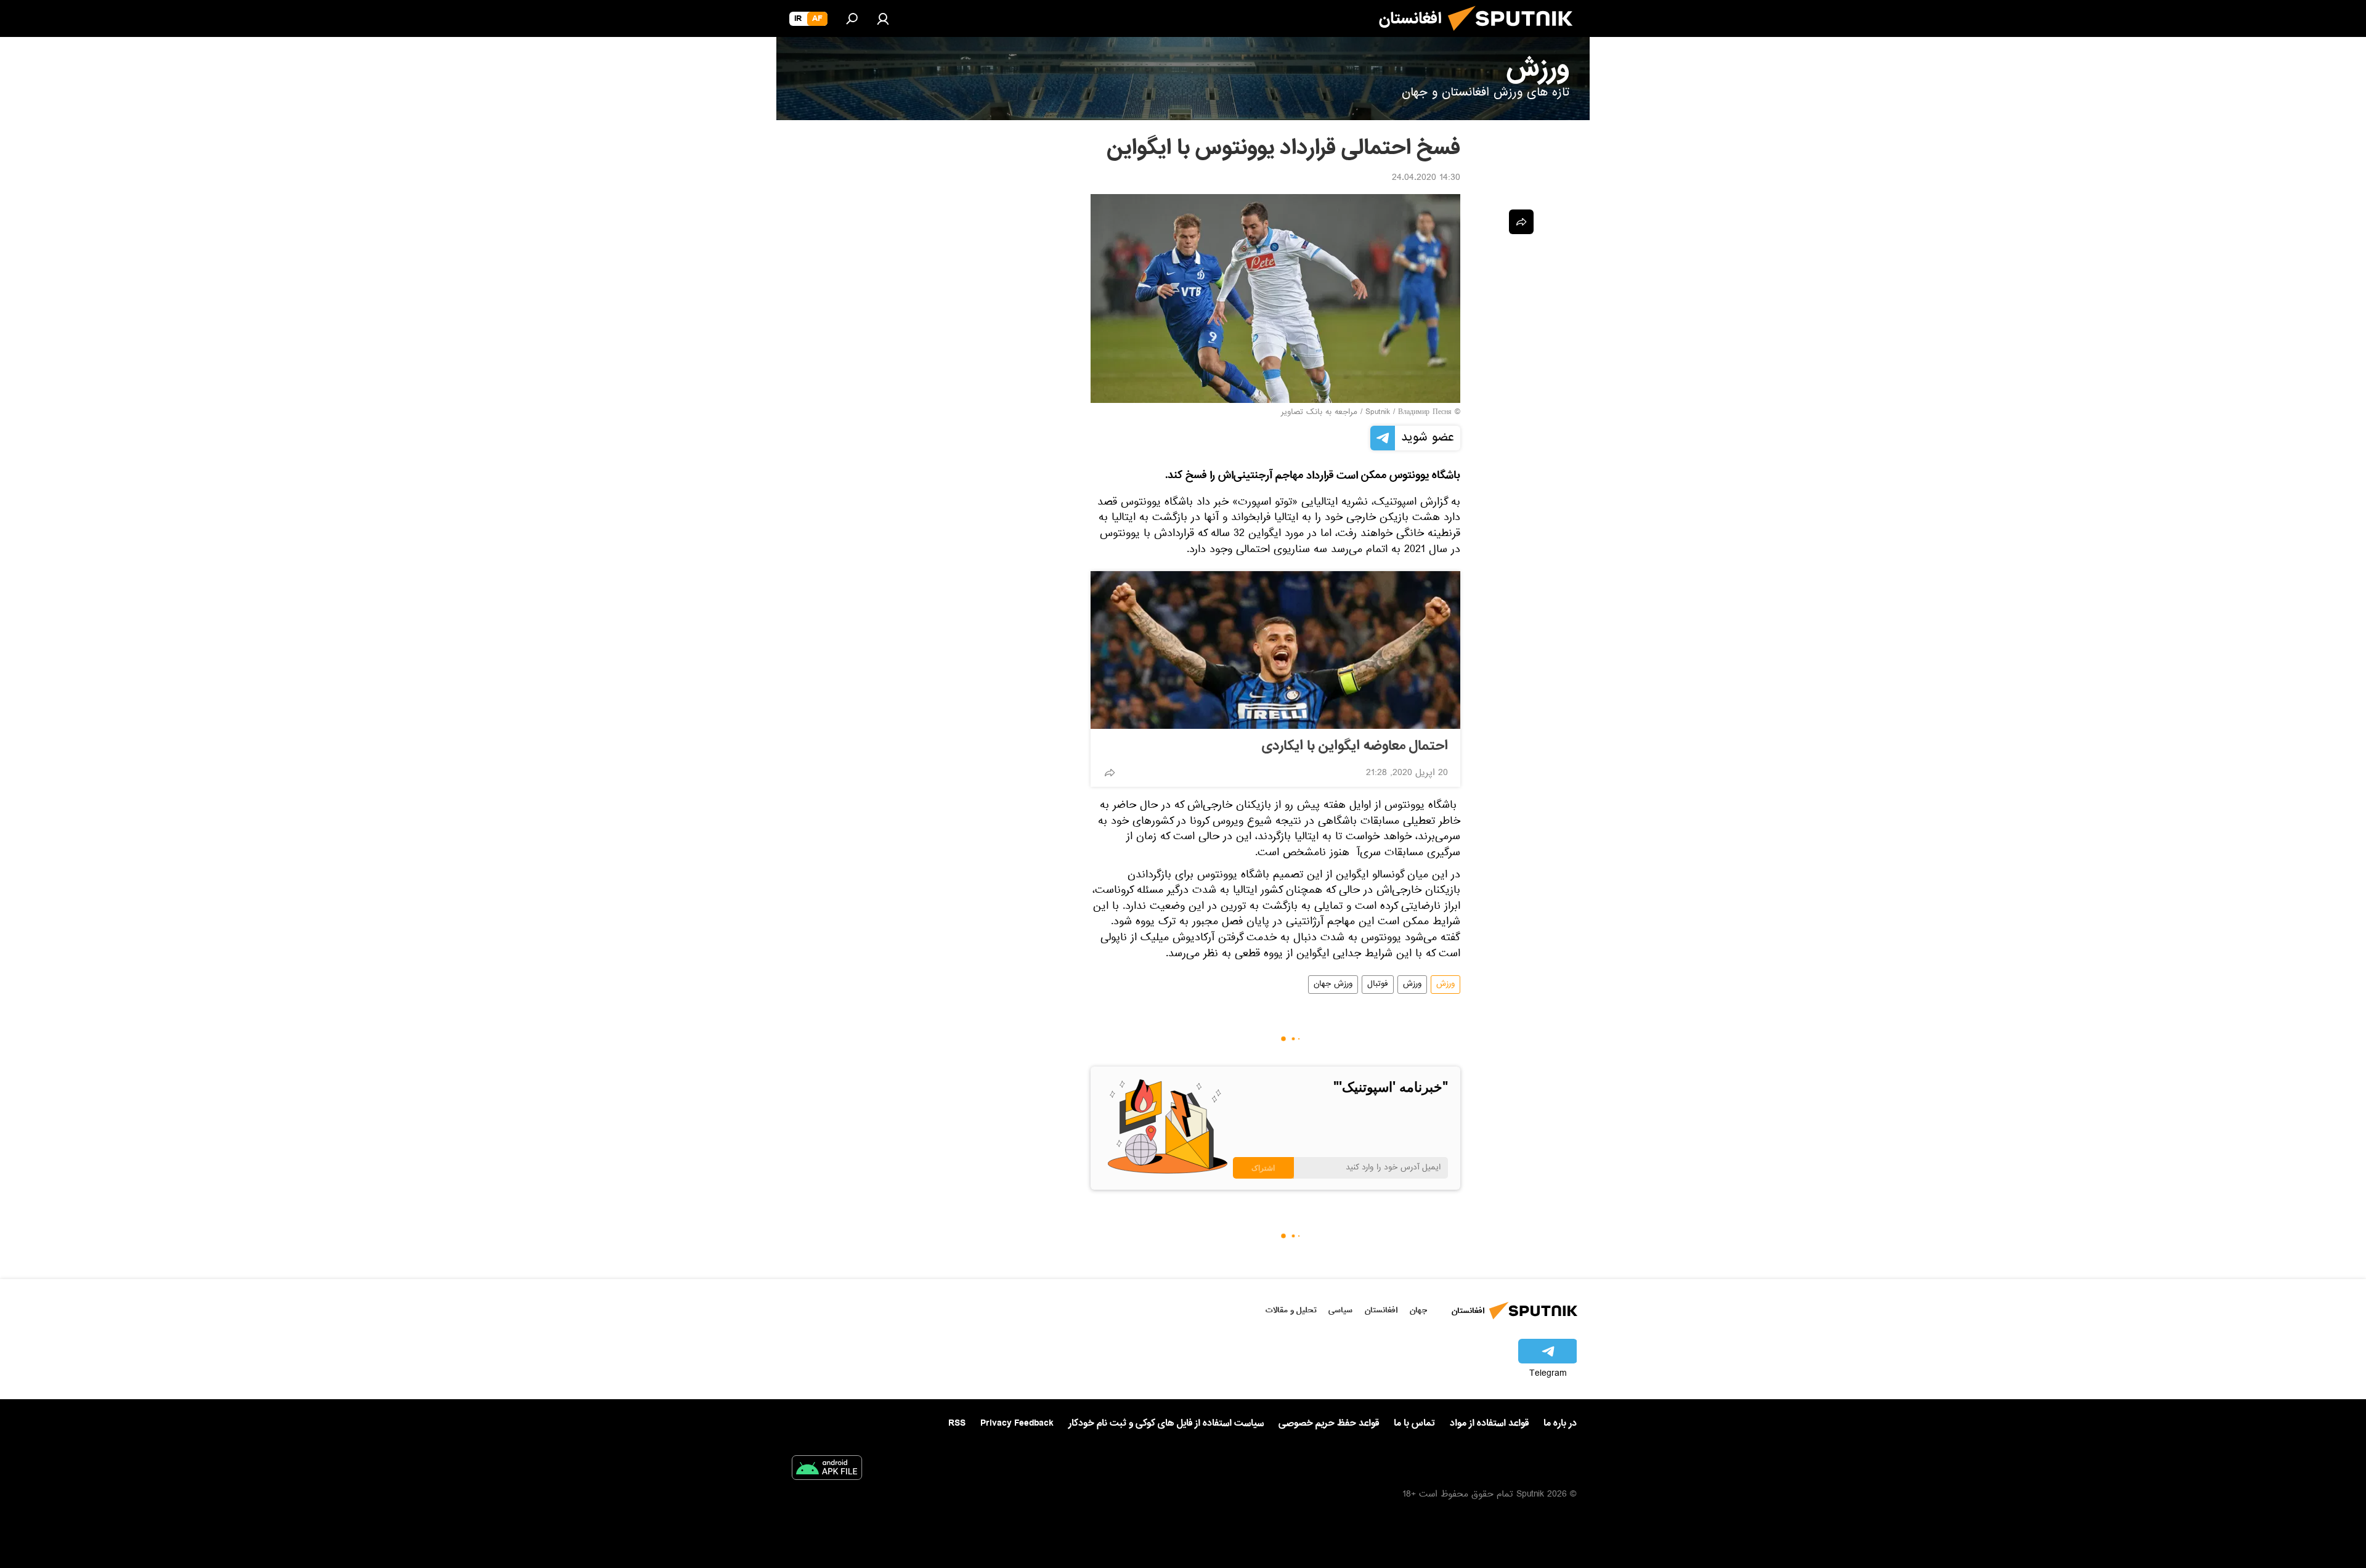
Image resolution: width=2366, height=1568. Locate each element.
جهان (1418, 1310)
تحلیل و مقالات (1291, 1310)
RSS (957, 1423)
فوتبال (1378, 985)
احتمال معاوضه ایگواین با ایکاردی (1355, 746)
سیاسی (1340, 1310)
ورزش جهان (1333, 985)
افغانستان (1381, 1310)
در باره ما (1560, 1423)
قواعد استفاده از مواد (1489, 1423)
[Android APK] (827, 1470)
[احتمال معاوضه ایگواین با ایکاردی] (1275, 650)
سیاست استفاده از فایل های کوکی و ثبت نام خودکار (1166, 1423)
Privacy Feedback (1017, 1424)
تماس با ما (1414, 1424)
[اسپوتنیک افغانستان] (1515, 36)
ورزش (1445, 985)
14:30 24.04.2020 (1426, 179)
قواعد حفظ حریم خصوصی (1329, 1423)
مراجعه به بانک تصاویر (1319, 413)
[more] (1110, 773)
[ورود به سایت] (883, 18)
